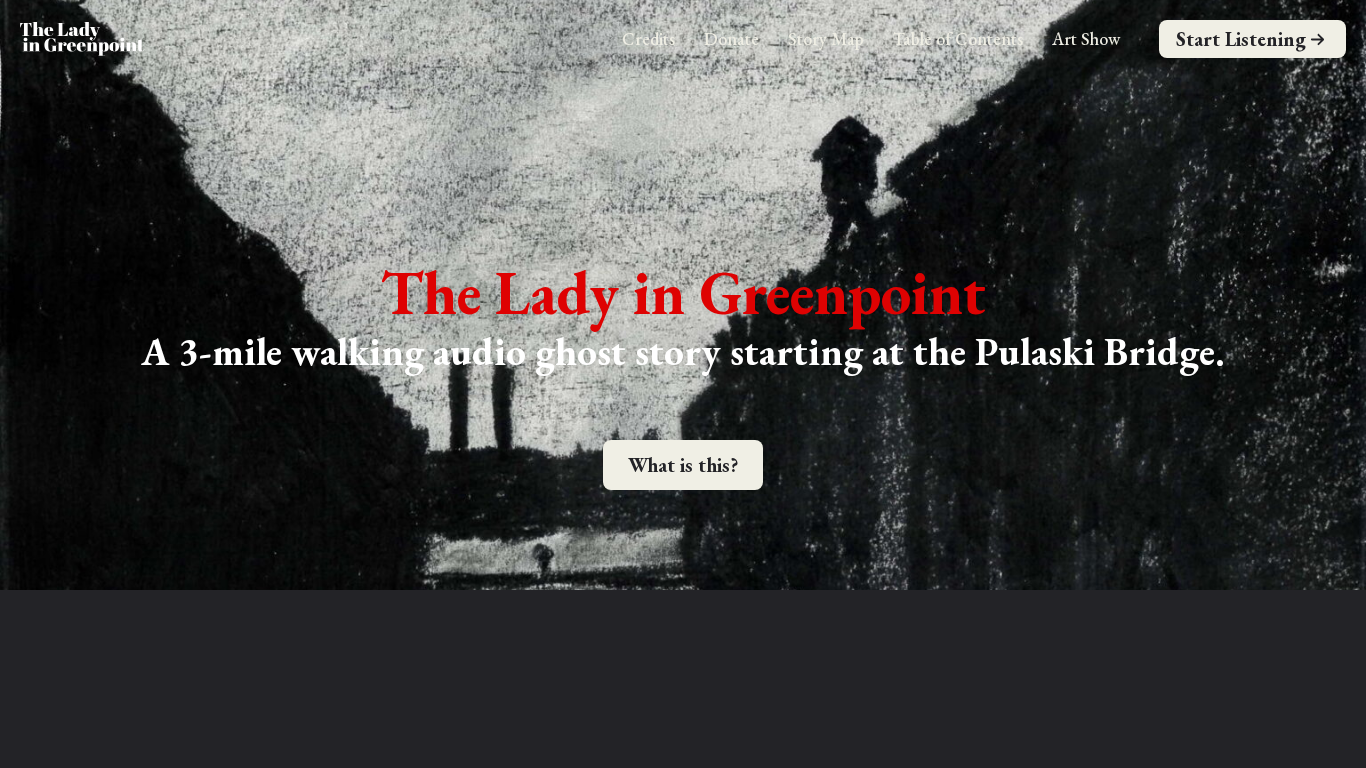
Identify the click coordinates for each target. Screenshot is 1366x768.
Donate (731, 38)
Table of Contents (958, 38)
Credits (648, 38)
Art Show (1086, 38)
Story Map (826, 38)
